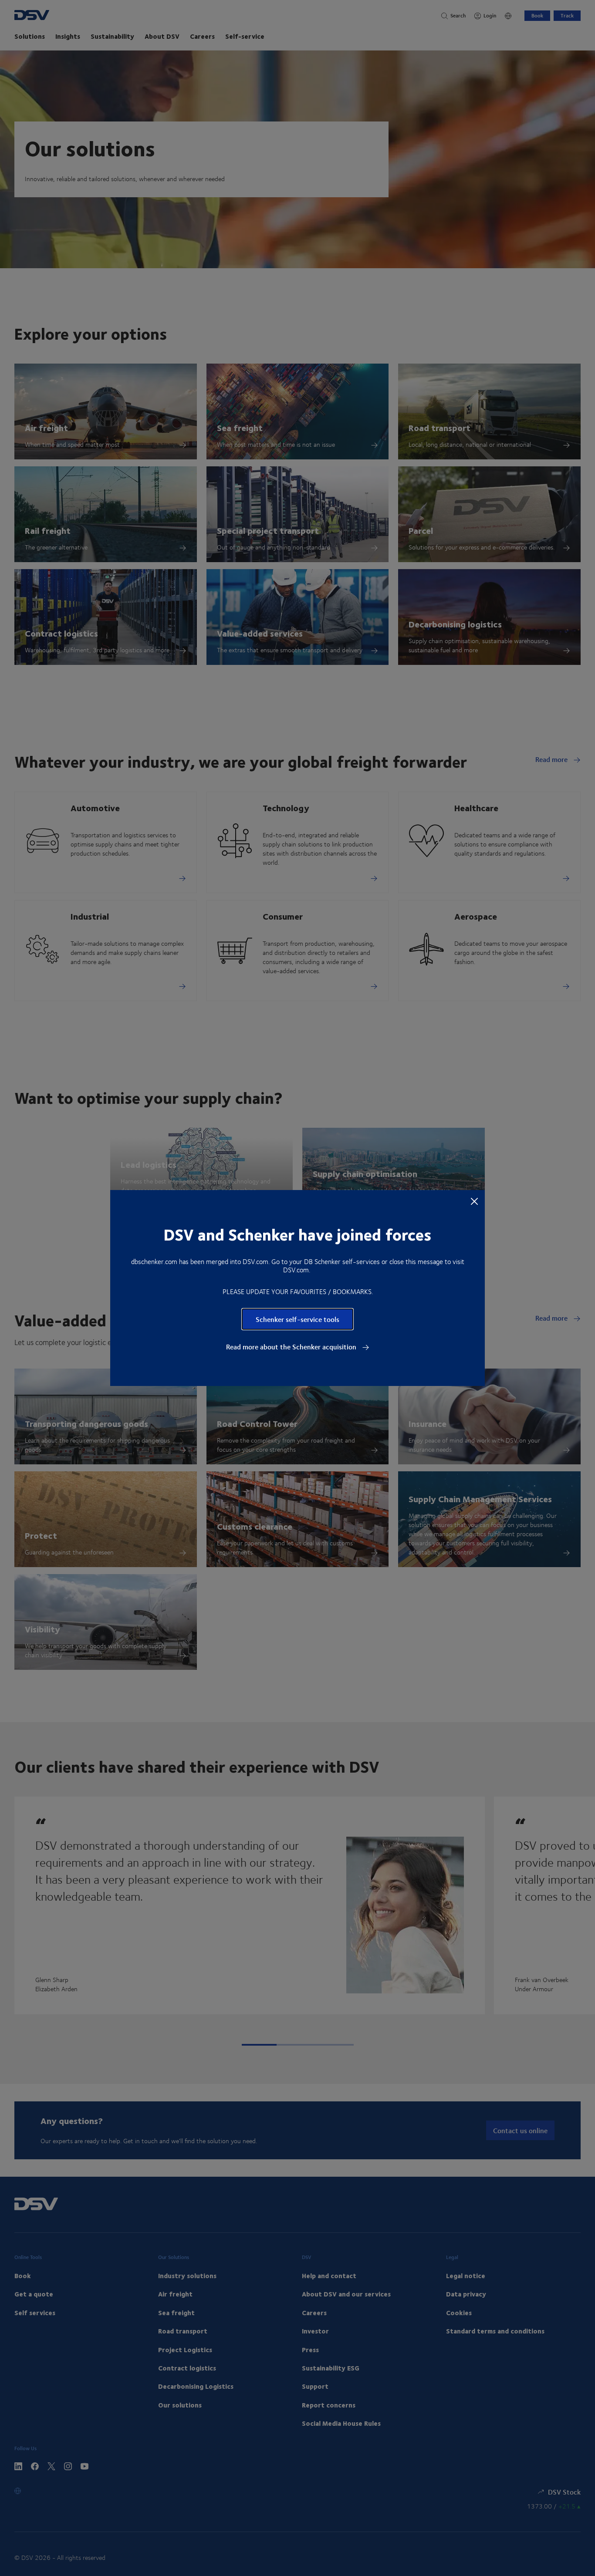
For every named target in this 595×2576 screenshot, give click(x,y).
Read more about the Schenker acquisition (292, 1347)
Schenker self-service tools (297, 1319)
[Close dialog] (474, 1201)
